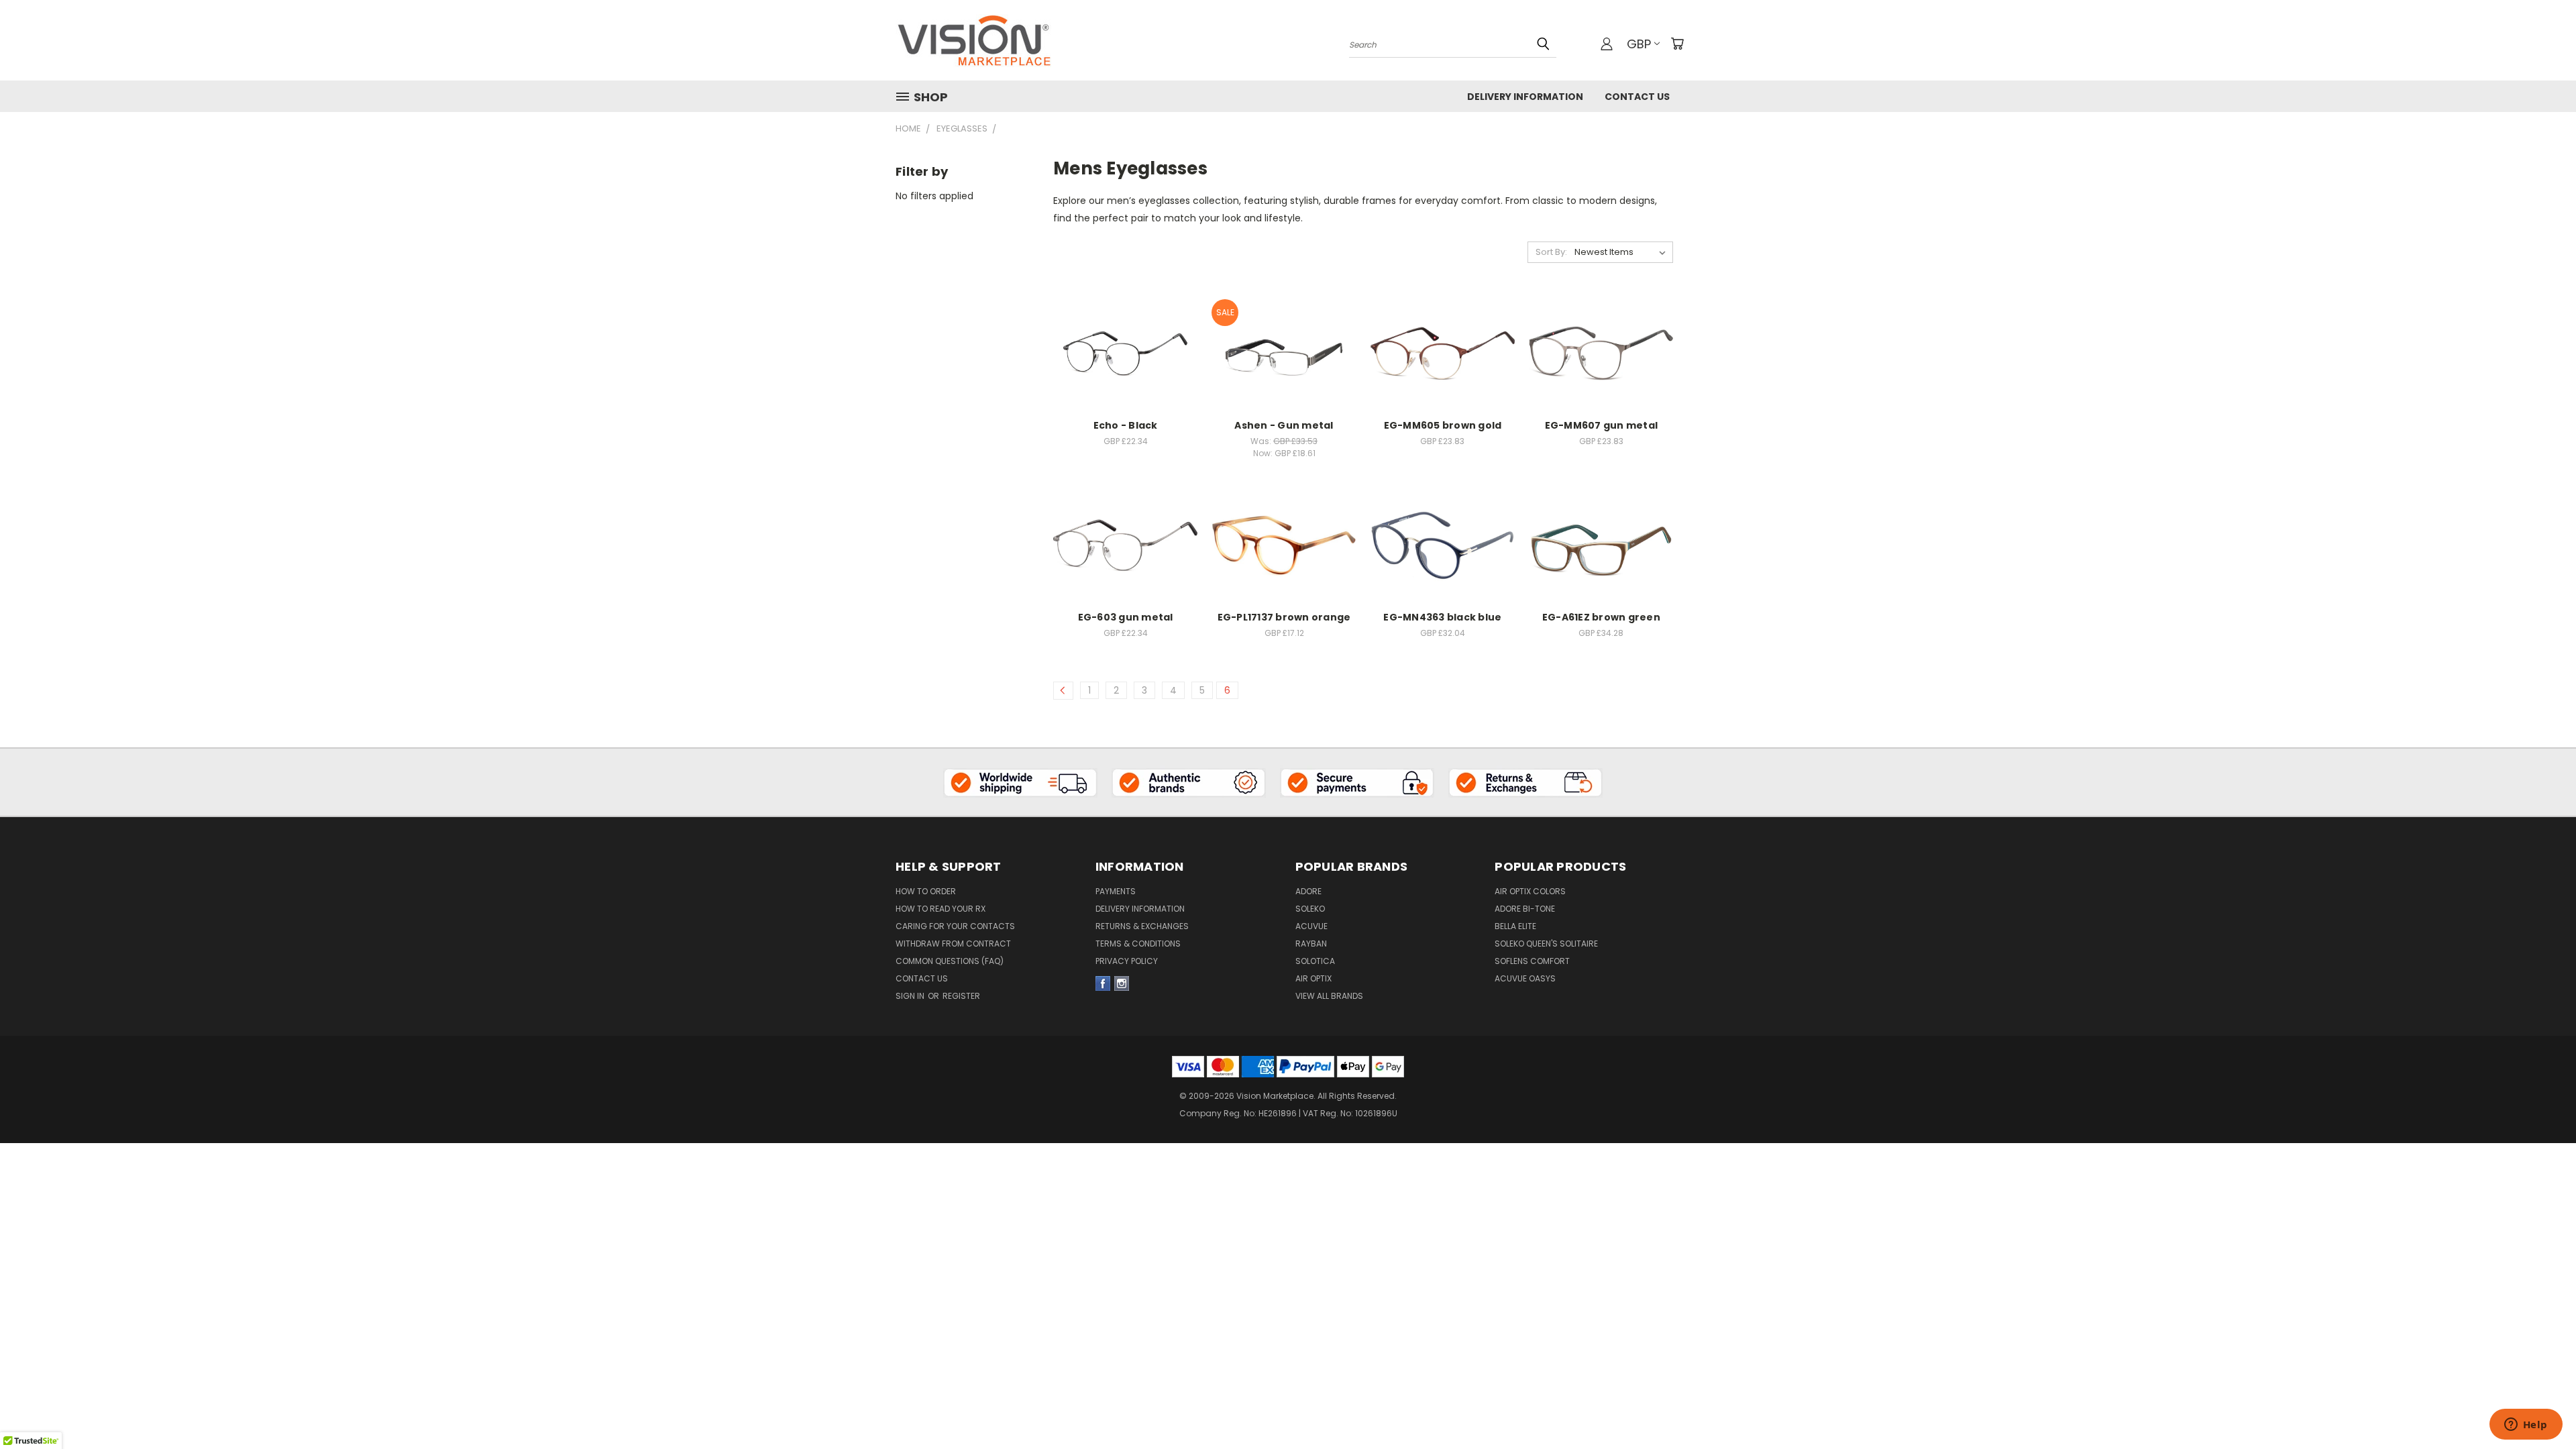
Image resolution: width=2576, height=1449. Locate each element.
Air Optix (1313, 978)
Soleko (1310, 909)
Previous (2541, 1383)
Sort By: (1551, 252)
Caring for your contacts (955, 926)
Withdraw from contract (953, 944)
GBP (1639, 44)
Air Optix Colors (1530, 891)
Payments (1116, 891)
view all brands (1329, 996)
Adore (1308, 891)
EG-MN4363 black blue (1442, 617)
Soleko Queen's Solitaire (1546, 944)
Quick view (1126, 338)
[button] (1020, 782)
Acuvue (1311, 926)
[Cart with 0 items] (1677, 44)
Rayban (1311, 944)
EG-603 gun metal (1126, 617)
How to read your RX (941, 909)
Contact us (922, 978)
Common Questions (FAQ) (950, 961)
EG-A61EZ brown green (1601, 617)
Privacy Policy (1127, 961)
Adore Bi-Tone (1525, 909)
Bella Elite (1515, 926)
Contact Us (1637, 97)
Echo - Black (1126, 425)
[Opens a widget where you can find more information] (2526, 1426)
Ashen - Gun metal (1284, 425)
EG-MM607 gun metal (1602, 425)
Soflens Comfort (1532, 961)
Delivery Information (1525, 97)
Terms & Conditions (1138, 944)
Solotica (1315, 961)
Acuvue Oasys (1525, 978)
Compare (1121, 365)
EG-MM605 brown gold (1443, 425)
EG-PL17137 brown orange (1284, 617)
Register (961, 996)
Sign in (911, 996)
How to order (926, 891)
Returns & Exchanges (1142, 926)
